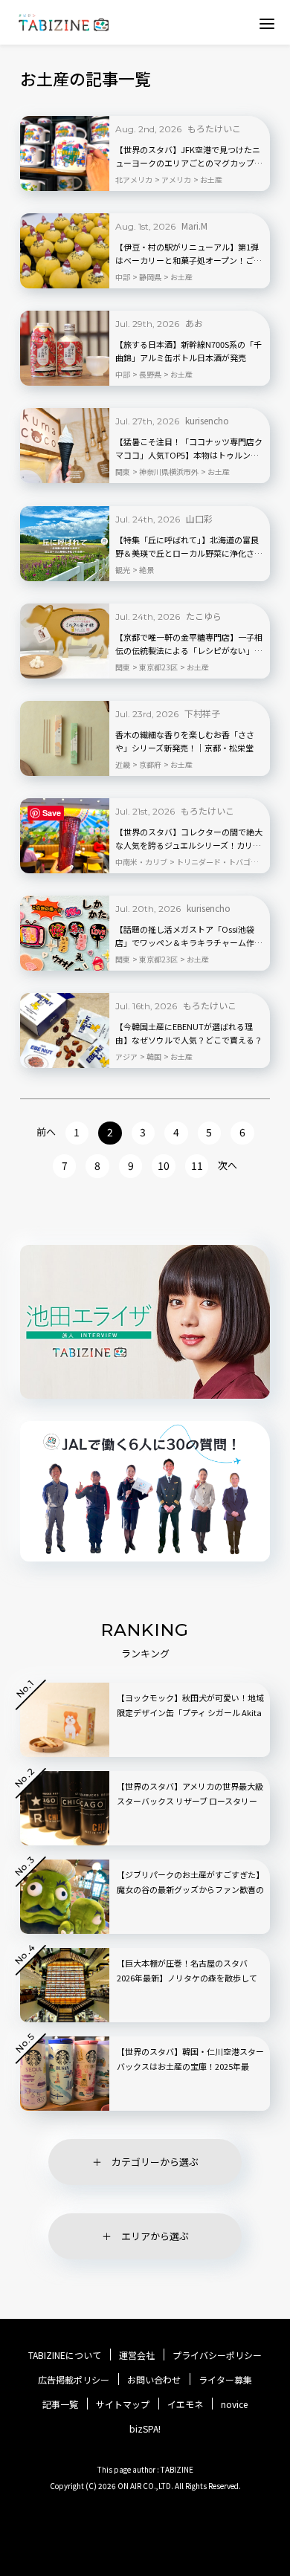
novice (234, 2404)
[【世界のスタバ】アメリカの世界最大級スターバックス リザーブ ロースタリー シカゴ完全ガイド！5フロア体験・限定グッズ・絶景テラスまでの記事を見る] (65, 1808)
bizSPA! (145, 2428)
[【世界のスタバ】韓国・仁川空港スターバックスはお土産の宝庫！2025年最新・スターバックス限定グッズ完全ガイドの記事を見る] (65, 2074)
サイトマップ (123, 2404)
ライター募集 (225, 2380)
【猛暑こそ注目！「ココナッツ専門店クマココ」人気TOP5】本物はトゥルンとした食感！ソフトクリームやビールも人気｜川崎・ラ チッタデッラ (189, 449)
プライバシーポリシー (217, 2355)
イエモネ (185, 2404)
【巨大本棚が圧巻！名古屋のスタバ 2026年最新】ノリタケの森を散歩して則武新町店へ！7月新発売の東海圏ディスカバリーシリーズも (188, 1985)
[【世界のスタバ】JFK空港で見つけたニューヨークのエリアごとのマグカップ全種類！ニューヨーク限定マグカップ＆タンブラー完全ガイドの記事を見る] (65, 153)
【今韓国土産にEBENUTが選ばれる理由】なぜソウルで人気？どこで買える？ (189, 1033)
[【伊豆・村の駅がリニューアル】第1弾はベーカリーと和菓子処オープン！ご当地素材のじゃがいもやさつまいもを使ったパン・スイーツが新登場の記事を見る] (65, 251)
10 (164, 1165)
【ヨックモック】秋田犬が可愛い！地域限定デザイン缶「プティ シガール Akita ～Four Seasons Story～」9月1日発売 (190, 1712)
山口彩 (199, 518)
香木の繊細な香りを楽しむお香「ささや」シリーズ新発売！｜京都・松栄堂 (185, 741)
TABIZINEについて (65, 2355)
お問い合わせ (154, 2380)
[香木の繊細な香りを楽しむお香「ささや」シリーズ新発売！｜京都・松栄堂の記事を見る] (65, 738)
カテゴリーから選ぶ (155, 2162)
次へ (228, 1165)
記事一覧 (60, 2404)
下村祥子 (202, 713)
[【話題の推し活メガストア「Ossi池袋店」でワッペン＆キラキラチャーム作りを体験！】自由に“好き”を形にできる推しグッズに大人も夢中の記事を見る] (65, 933)
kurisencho (207, 420)
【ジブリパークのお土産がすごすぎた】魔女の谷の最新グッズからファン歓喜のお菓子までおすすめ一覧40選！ (190, 1889)
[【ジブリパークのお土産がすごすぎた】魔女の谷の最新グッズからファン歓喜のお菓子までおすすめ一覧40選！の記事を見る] (65, 1897)
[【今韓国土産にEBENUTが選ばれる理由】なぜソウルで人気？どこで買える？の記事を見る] (65, 1030)
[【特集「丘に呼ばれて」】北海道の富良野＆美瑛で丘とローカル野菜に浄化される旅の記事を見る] (65, 544)
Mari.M (194, 226)
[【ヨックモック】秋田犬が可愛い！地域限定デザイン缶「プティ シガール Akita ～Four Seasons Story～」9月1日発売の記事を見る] (65, 1720)
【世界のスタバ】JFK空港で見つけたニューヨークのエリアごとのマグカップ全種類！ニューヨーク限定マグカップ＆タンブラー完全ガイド (189, 157)
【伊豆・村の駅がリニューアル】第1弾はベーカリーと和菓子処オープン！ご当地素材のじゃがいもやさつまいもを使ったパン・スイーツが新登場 (189, 254)
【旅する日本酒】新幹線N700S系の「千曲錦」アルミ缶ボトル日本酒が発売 (188, 351)
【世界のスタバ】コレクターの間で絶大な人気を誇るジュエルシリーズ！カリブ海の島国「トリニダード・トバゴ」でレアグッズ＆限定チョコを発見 (189, 839)
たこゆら (204, 616)
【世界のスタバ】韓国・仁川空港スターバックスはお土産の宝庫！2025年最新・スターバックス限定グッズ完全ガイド (190, 2074)
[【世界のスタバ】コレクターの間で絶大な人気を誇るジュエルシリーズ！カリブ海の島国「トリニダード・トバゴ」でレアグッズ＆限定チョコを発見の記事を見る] (65, 836)
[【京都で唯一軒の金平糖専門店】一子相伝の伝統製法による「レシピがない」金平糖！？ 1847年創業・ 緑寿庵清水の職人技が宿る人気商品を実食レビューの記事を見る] (65, 641)
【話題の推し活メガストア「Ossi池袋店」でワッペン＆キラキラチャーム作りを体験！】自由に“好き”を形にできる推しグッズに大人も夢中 (189, 936)
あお (194, 323)
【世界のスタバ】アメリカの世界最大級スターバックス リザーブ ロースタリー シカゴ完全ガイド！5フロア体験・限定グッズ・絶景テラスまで (190, 1808)
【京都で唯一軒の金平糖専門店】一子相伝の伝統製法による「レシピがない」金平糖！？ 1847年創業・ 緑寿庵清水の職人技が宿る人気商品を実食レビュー (189, 644)
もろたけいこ (214, 128)
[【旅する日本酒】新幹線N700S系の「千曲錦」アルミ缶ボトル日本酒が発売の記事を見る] (65, 348)
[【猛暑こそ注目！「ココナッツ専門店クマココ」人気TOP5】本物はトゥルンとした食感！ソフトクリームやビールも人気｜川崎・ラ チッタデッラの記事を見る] (65, 446)
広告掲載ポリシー (74, 2380)
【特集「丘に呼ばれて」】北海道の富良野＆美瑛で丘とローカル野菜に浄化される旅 (189, 547)
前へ (46, 1132)
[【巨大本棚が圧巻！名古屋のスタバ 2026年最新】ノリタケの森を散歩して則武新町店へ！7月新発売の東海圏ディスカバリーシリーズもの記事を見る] (65, 1985)
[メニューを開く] (267, 23)
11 (197, 1165)
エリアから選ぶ (155, 2236)
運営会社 (137, 2355)
